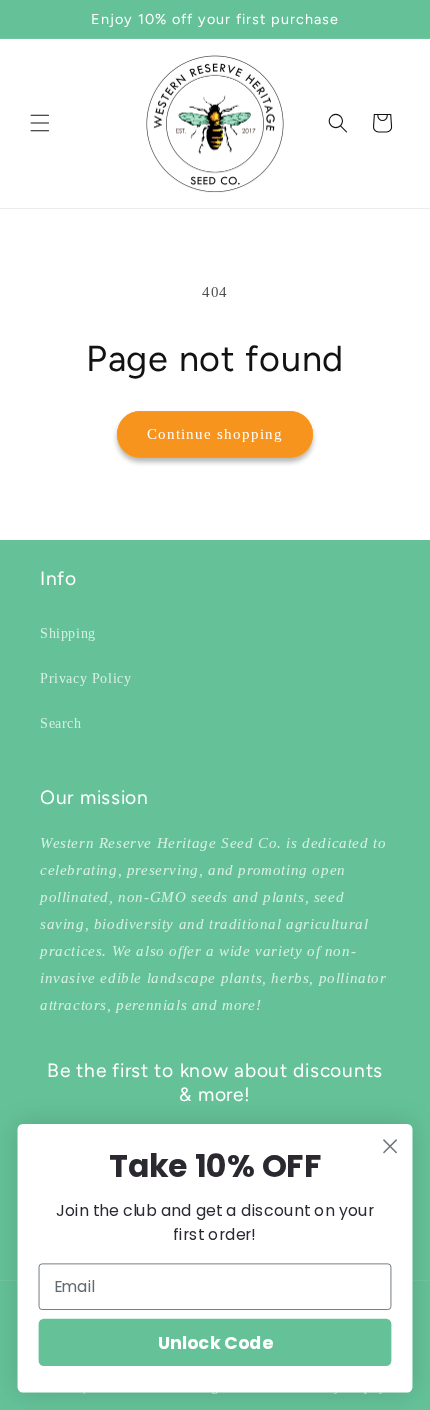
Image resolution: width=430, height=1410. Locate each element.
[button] (40, 123)
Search (61, 723)
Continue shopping (215, 434)
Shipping (68, 633)
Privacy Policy (85, 678)
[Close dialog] (390, 1146)
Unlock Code (215, 1342)
